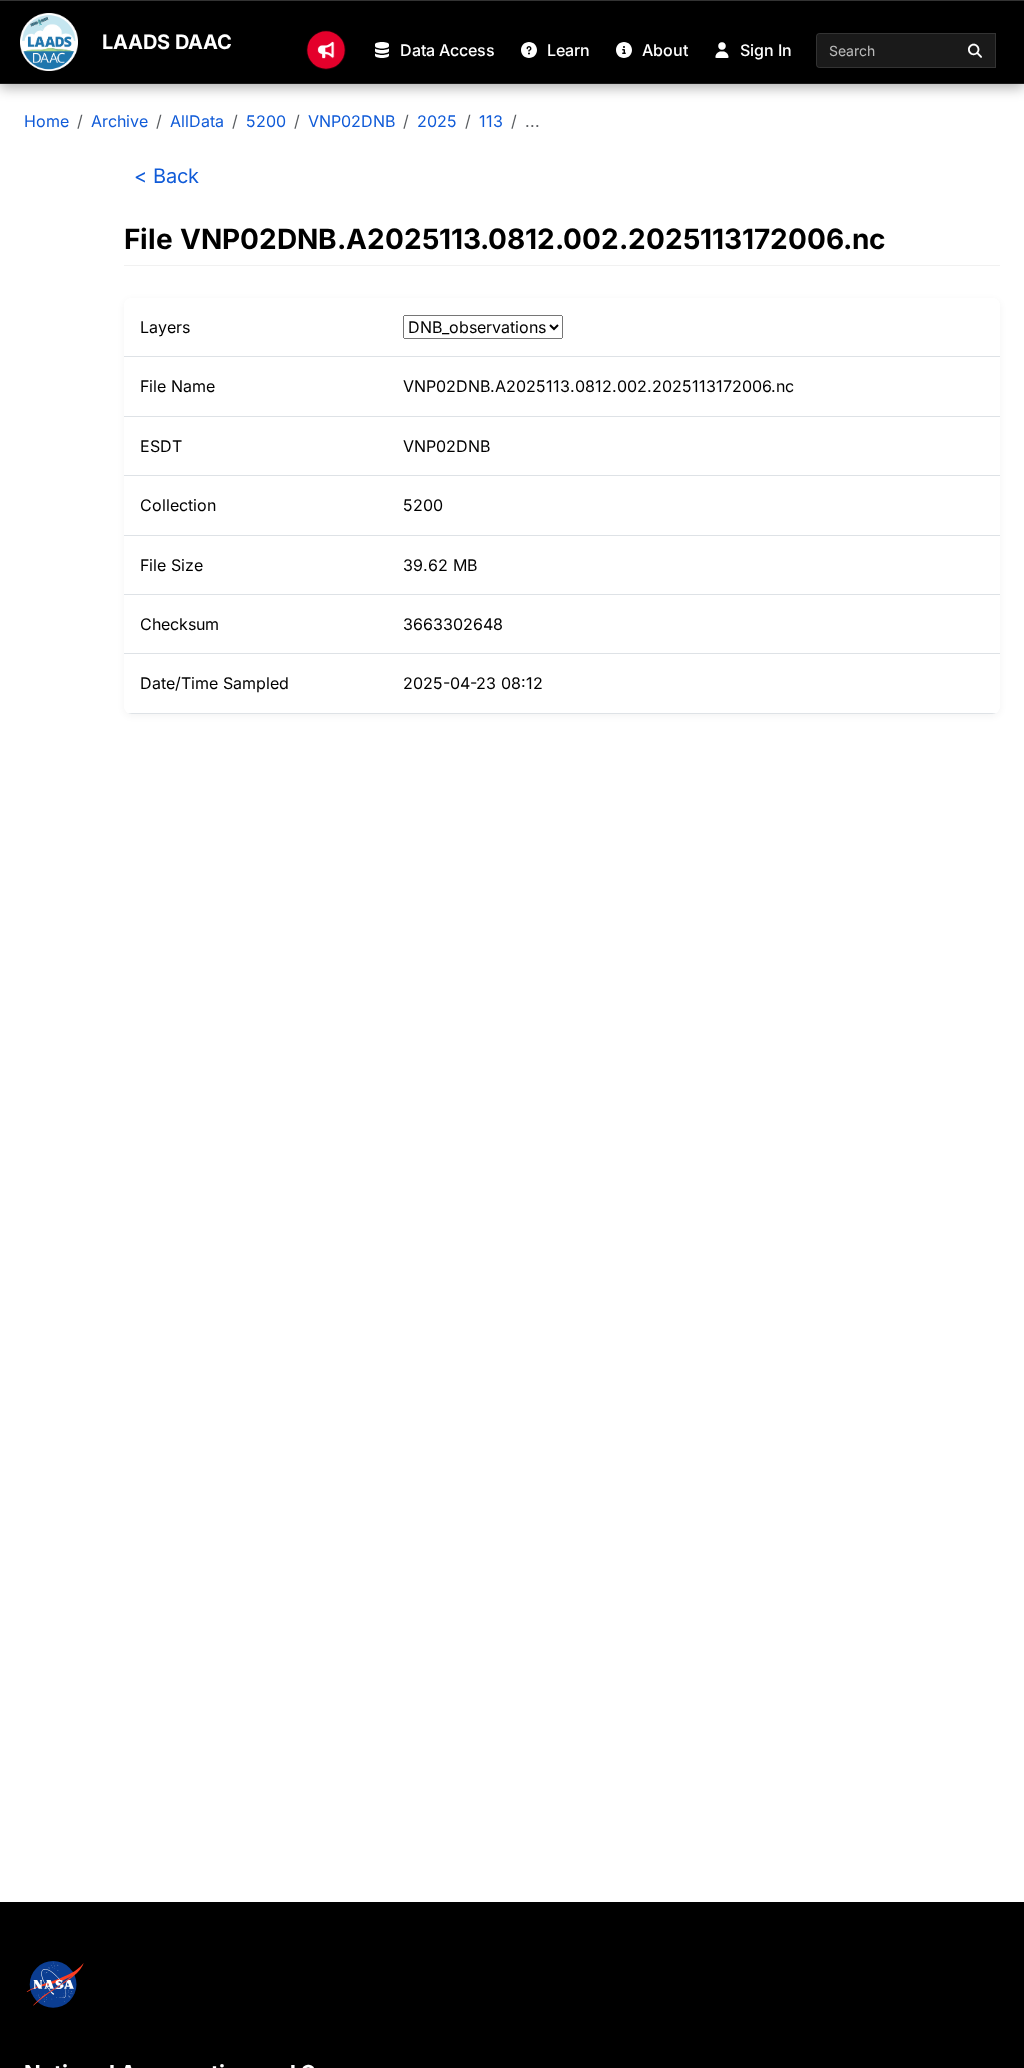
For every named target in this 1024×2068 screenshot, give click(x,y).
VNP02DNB (351, 121)
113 (491, 121)
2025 (437, 121)
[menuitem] (326, 50)
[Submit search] (976, 50)
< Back (166, 176)
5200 (266, 121)
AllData (197, 121)
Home (46, 121)
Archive (119, 121)
